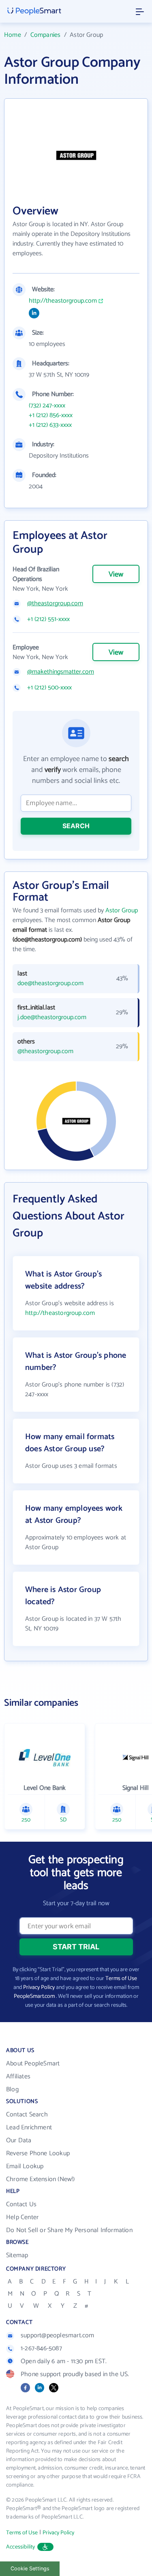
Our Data (19, 2140)
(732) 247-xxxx (47, 406)
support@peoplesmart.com (58, 2335)
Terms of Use (121, 1979)
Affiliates (18, 2077)
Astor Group (122, 911)
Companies (46, 35)
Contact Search (27, 2115)
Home (13, 35)
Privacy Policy (39, 1988)
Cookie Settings (30, 2569)
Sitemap (17, 2255)
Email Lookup (25, 2166)
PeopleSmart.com (34, 1996)
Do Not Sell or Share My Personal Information (69, 2230)
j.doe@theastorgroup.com (52, 1018)
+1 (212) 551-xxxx (48, 619)
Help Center (22, 2217)
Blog (12, 2089)
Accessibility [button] (21, 2547)
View (116, 575)
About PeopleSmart (33, 2064)
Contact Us (21, 2204)
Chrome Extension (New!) (41, 2179)
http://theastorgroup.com (63, 301)
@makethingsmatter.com (61, 672)
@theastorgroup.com (55, 604)
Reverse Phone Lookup (38, 2153)
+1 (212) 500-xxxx (49, 688)
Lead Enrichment (29, 2128)
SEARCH (76, 826)
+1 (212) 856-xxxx (51, 416)
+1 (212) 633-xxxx (50, 425)
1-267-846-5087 (41, 2348)
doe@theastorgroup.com (50, 984)
